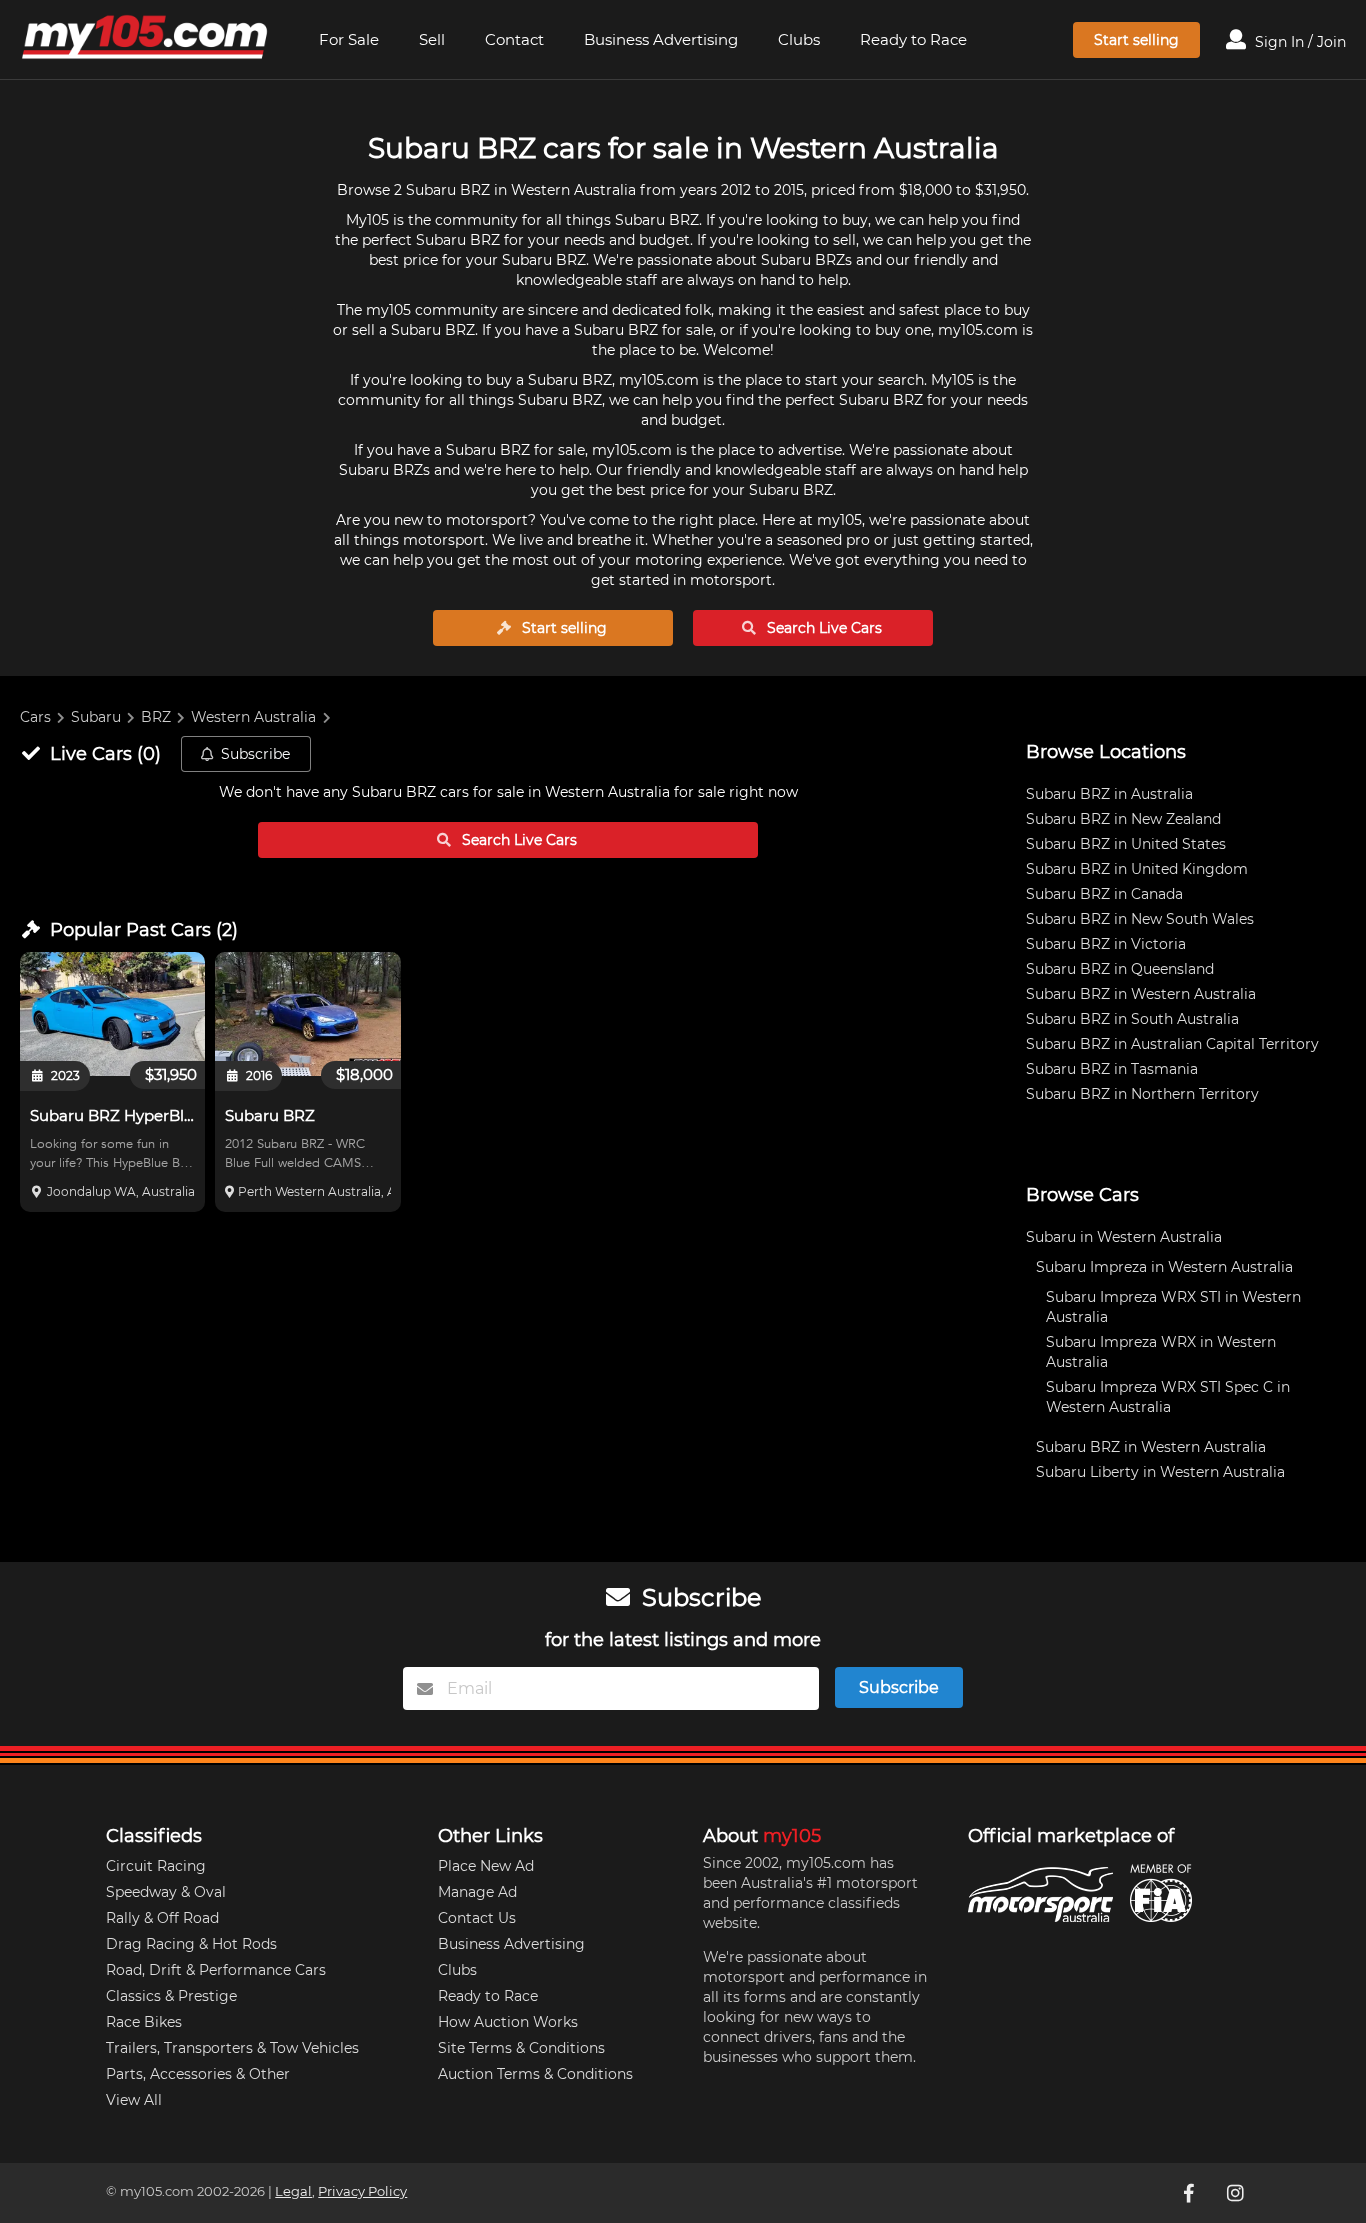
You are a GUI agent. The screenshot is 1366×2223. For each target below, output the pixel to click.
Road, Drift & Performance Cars (216, 1970)
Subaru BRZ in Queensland (1120, 969)
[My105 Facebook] (1191, 2193)
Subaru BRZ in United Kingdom (1137, 869)
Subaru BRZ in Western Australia (1141, 994)
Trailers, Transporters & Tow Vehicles (232, 2048)
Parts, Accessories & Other (198, 2074)
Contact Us (477, 1918)
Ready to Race (913, 39)
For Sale (349, 39)
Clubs (799, 39)
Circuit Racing (156, 1866)
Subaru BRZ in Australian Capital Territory (1172, 1044)
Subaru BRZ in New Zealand (1123, 819)
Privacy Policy (362, 2191)
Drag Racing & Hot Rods (191, 1944)
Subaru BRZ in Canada (1104, 894)
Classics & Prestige (171, 1996)
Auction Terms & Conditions (535, 2074)
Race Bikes (144, 2022)
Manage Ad (477, 1892)
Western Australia (253, 717)
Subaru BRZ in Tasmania (1112, 1069)
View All (134, 2100)
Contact (514, 39)
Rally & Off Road (162, 1918)
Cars (35, 717)
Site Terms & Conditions (521, 2048)
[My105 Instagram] (1237, 2193)
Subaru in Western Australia (1124, 1237)
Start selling (1136, 40)
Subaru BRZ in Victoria (1106, 944)
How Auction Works (508, 2022)
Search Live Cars (822, 628)
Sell (432, 39)
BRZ (156, 717)
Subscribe (255, 754)
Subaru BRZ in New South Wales (1140, 919)
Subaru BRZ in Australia (1109, 794)
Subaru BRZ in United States (1126, 844)
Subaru (96, 717)
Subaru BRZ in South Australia (1132, 1019)
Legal (293, 2191)
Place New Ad (486, 1866)
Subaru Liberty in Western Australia (1160, 1472)
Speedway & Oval (166, 1892)
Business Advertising (661, 39)
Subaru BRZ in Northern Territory (1142, 1094)
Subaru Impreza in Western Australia (1164, 1267)
